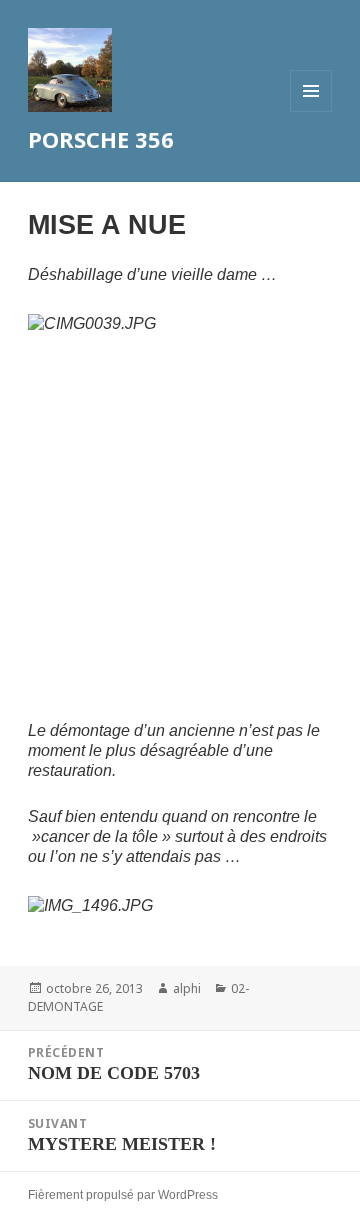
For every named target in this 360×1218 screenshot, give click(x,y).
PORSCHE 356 (101, 139)
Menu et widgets (311, 111)
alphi (187, 988)
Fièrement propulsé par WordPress (123, 1195)
